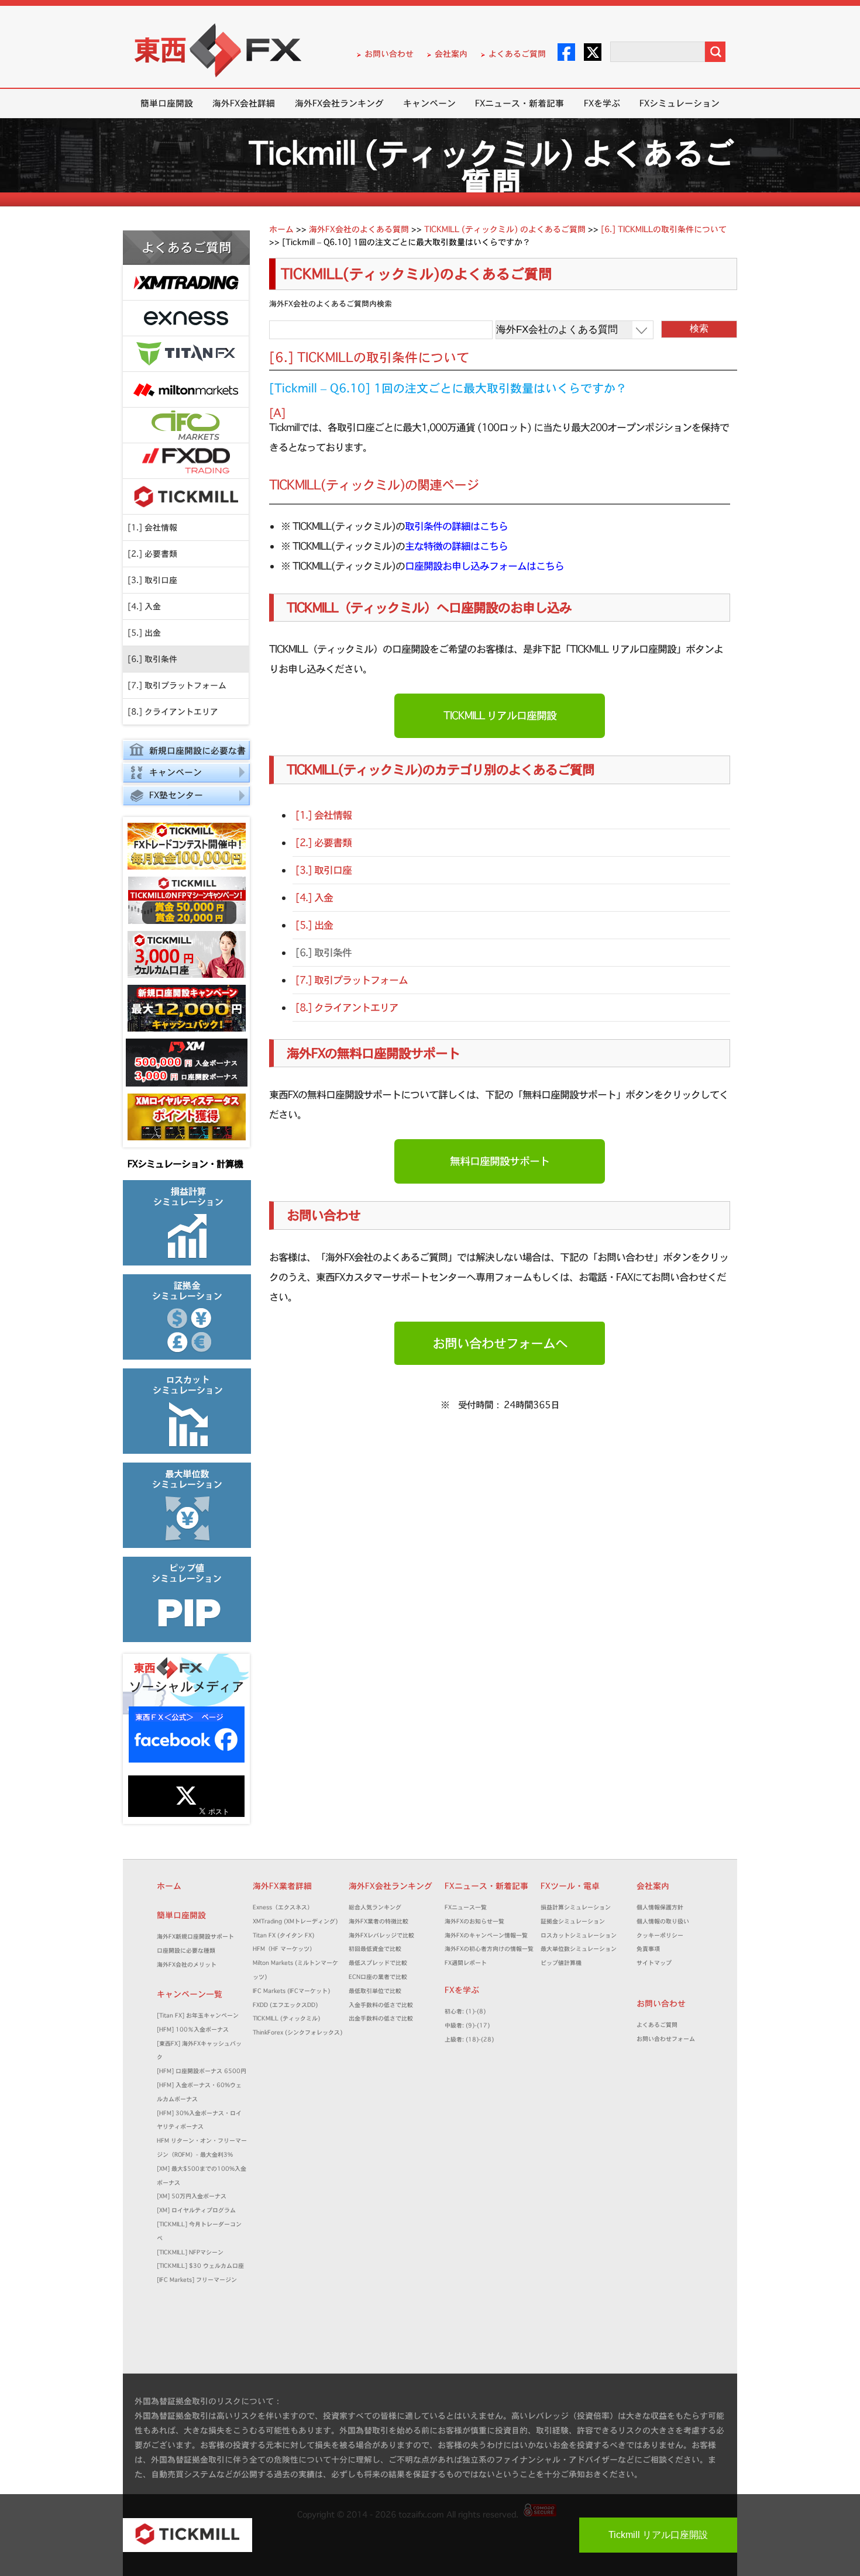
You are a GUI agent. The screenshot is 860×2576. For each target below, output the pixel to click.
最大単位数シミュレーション (579, 1949)
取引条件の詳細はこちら (456, 526)
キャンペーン (429, 103)
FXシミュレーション (680, 103)
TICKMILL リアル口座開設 (500, 715)
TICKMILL (186, 497)
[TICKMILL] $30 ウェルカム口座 (200, 2266)
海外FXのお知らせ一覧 (474, 1921)
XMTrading (186, 283)
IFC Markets (186, 425)
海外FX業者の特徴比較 (379, 1921)
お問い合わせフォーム (669, 2039)
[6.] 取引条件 (152, 659)
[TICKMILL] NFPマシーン (190, 2252)
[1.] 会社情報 (152, 527)
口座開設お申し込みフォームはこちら (484, 566)
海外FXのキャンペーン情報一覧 (486, 1935)
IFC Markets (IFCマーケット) (291, 1991)
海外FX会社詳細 (244, 103)
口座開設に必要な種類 (186, 1951)
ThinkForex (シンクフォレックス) (297, 2032)
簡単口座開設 (167, 103)
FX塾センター (176, 795)
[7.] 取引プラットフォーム (177, 685)
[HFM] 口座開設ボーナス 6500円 (202, 2071)
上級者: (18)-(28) (469, 2039)
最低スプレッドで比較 (381, 1963)
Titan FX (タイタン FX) (283, 1935)
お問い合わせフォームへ (500, 1343)
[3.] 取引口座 (152, 580)
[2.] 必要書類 (152, 554)
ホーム (169, 1886)
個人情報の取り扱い (663, 1921)
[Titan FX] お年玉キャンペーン (198, 2015)
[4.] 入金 (144, 606)
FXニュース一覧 (466, 1907)
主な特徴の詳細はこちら (456, 546)
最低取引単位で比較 (375, 1991)
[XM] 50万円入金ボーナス (192, 2196)
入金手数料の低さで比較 (381, 2005)
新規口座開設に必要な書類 (184, 752)
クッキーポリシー (660, 1935)
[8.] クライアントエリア (173, 712)
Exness (186, 318)
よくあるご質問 (517, 54)
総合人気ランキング (378, 1907)
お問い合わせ (389, 54)
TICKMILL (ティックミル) (286, 2018)
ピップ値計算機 (561, 1963)
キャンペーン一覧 (190, 1994)
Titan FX (186, 354)
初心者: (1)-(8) (465, 2011)
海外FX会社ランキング (339, 103)
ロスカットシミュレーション (582, 1935)
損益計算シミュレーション (576, 1907)
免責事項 (651, 1949)
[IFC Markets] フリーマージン (197, 2280)
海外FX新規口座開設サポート (195, 1937)
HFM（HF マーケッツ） (284, 1949)
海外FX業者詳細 (286, 1886)
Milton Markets (186, 390)
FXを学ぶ (602, 103)
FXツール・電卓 (570, 1886)
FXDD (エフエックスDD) (285, 2005)
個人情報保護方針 (660, 1907)
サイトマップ (654, 1963)
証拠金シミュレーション (576, 1921)
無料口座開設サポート (500, 1161)
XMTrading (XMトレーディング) (298, 1921)
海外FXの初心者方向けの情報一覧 (489, 1949)
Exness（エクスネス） (283, 1907)
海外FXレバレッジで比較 (381, 1935)
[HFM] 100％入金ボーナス (193, 2030)
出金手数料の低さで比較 (381, 2018)
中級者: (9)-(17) (467, 2025)
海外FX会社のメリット (187, 1965)
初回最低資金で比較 (378, 1949)
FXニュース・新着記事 (520, 103)
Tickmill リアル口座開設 (658, 2535)
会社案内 (451, 54)
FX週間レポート (466, 1963)
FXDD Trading (186, 461)
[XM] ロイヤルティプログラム (196, 2210)
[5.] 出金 (144, 633)
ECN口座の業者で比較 (378, 1977)
